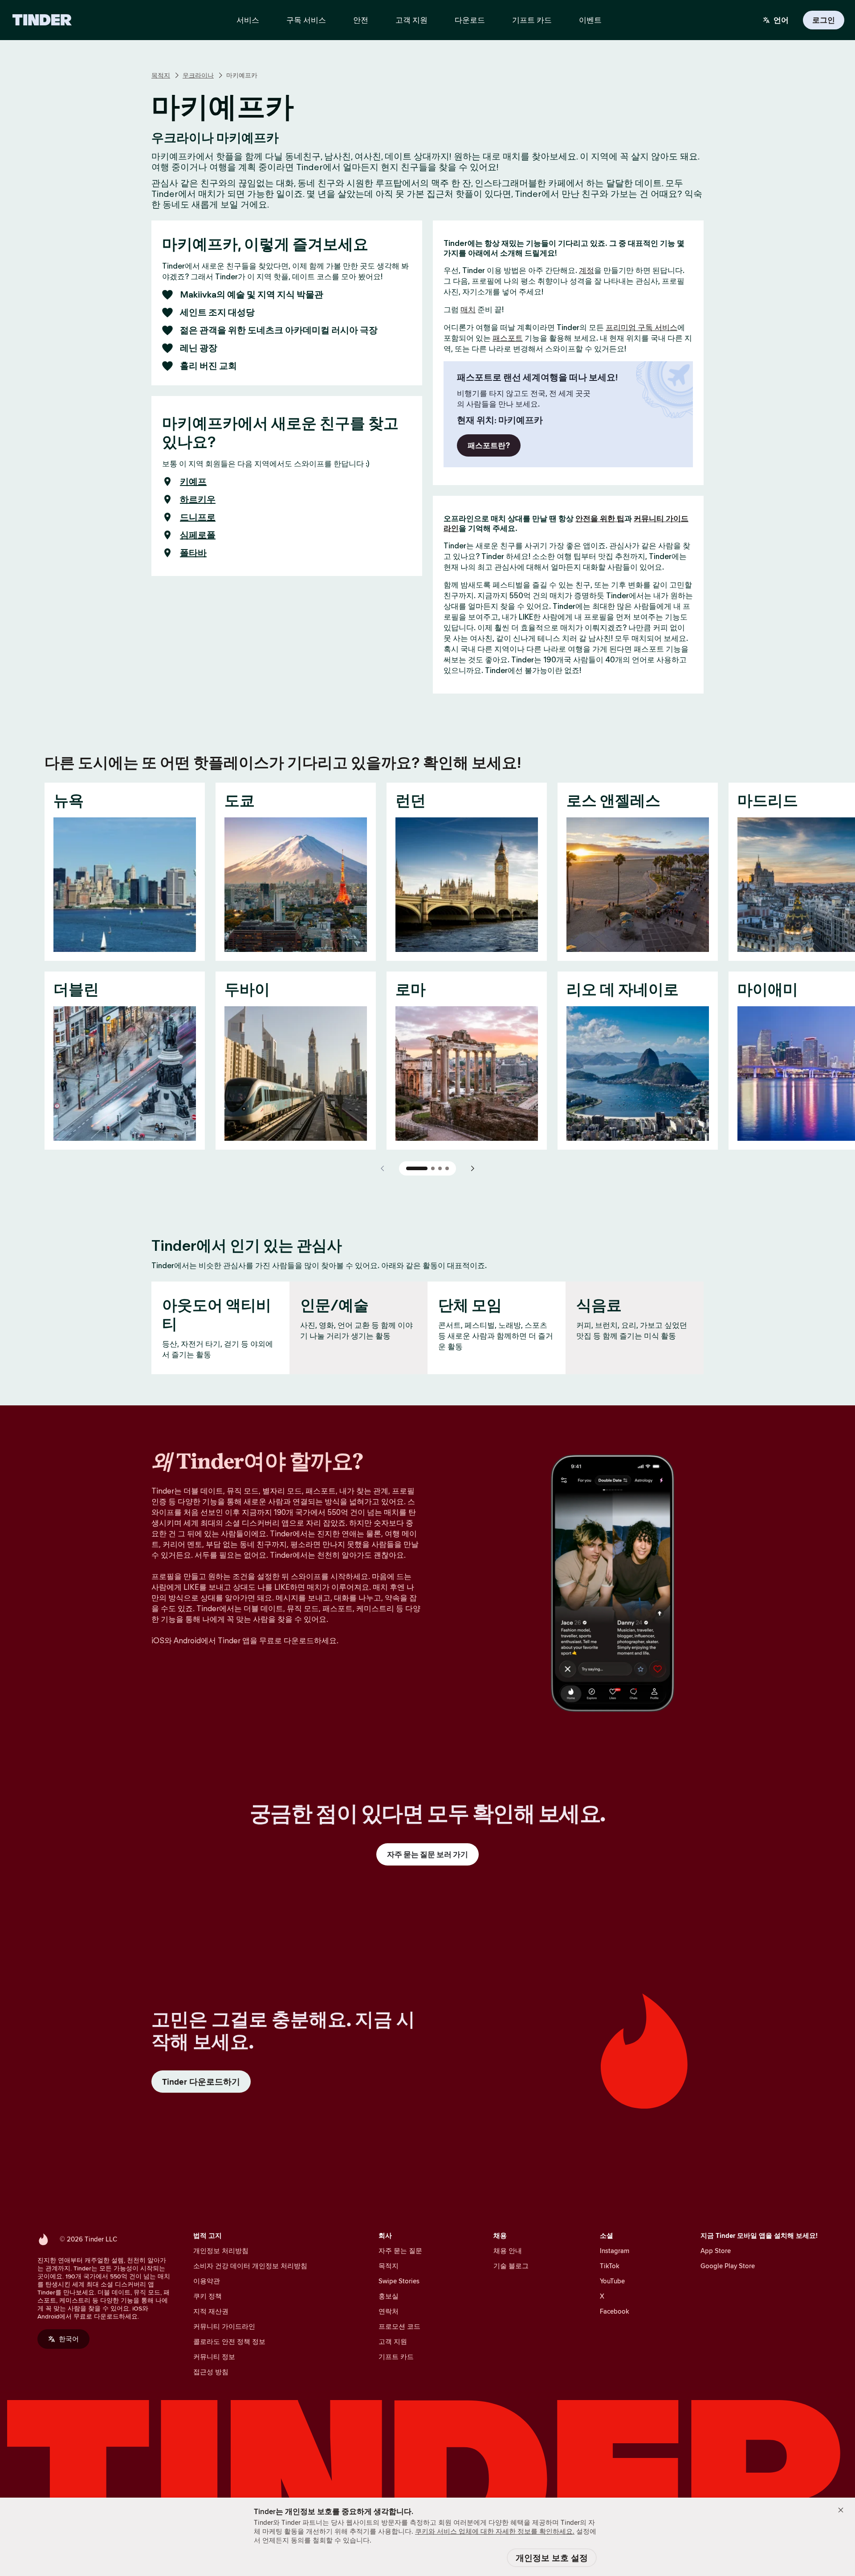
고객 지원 (393, 2341)
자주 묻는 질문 (400, 2251)
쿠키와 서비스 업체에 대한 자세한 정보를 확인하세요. (495, 2531)
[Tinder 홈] (42, 20)
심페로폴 (198, 535)
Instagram (615, 2251)
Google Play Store (728, 2266)
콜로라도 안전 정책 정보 (229, 2341)
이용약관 (207, 2281)
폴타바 (193, 553)
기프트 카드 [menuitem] (532, 20)
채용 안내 (508, 2251)
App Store (716, 2251)
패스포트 (508, 338)
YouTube (612, 2281)
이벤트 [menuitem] (590, 20)
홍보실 (389, 2296)
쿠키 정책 (208, 2296)
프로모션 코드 (399, 2326)
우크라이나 (198, 75)
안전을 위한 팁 (600, 518)
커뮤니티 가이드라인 (224, 2326)
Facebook (615, 2311)
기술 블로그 (511, 2266)
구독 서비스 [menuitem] (306, 20)
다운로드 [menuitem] (470, 20)
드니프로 (198, 517)
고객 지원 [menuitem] (411, 20)
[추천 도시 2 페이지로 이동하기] (433, 1168)
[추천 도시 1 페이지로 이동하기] (417, 1168)
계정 (586, 270)
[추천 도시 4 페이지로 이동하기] (447, 1168)
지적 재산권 (211, 2311)
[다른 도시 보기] (472, 1168)
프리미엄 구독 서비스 (641, 327)
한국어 (69, 2339)
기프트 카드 (396, 2357)
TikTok (610, 2266)
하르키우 (198, 499)
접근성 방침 (211, 2372)
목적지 (161, 75)
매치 (468, 310)
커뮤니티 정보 (214, 2357)
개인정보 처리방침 (221, 2251)
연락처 (389, 2311)
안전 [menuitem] (361, 20)
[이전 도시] (383, 1168)
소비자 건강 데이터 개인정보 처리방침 (250, 2266)
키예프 (193, 482)
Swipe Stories (399, 2281)
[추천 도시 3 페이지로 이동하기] (440, 1168)
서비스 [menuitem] (248, 20)
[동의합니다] (841, 2510)
